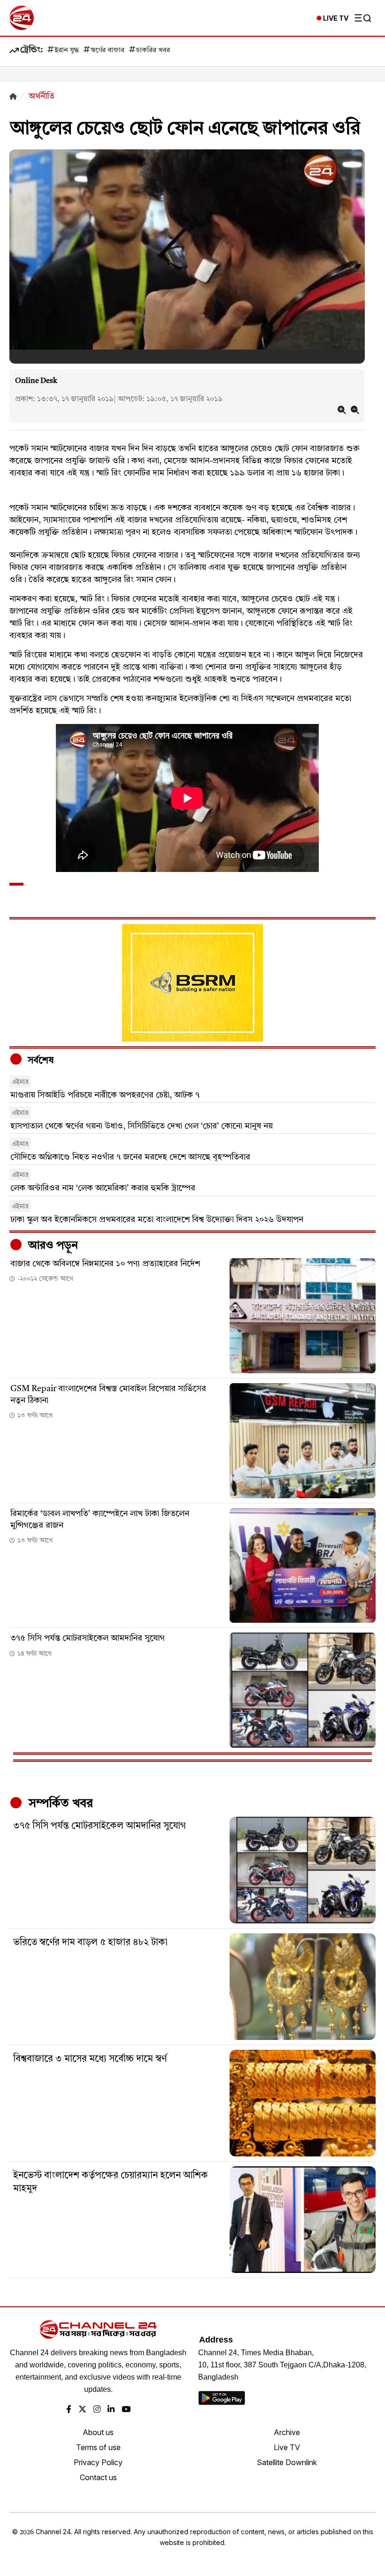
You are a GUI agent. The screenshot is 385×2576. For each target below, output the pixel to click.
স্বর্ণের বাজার (108, 51)
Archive (287, 2432)
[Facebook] (69, 2410)
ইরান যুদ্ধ (67, 51)
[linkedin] (111, 2410)
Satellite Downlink (287, 2462)
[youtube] (126, 2410)
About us (98, 2432)
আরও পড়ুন (52, 1246)
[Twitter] (82, 2410)
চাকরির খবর (153, 51)
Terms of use (98, 2447)
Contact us (98, 2477)
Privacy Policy (98, 2462)
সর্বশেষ (39, 1061)
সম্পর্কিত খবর (59, 1804)
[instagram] (97, 2410)
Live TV (287, 2447)
